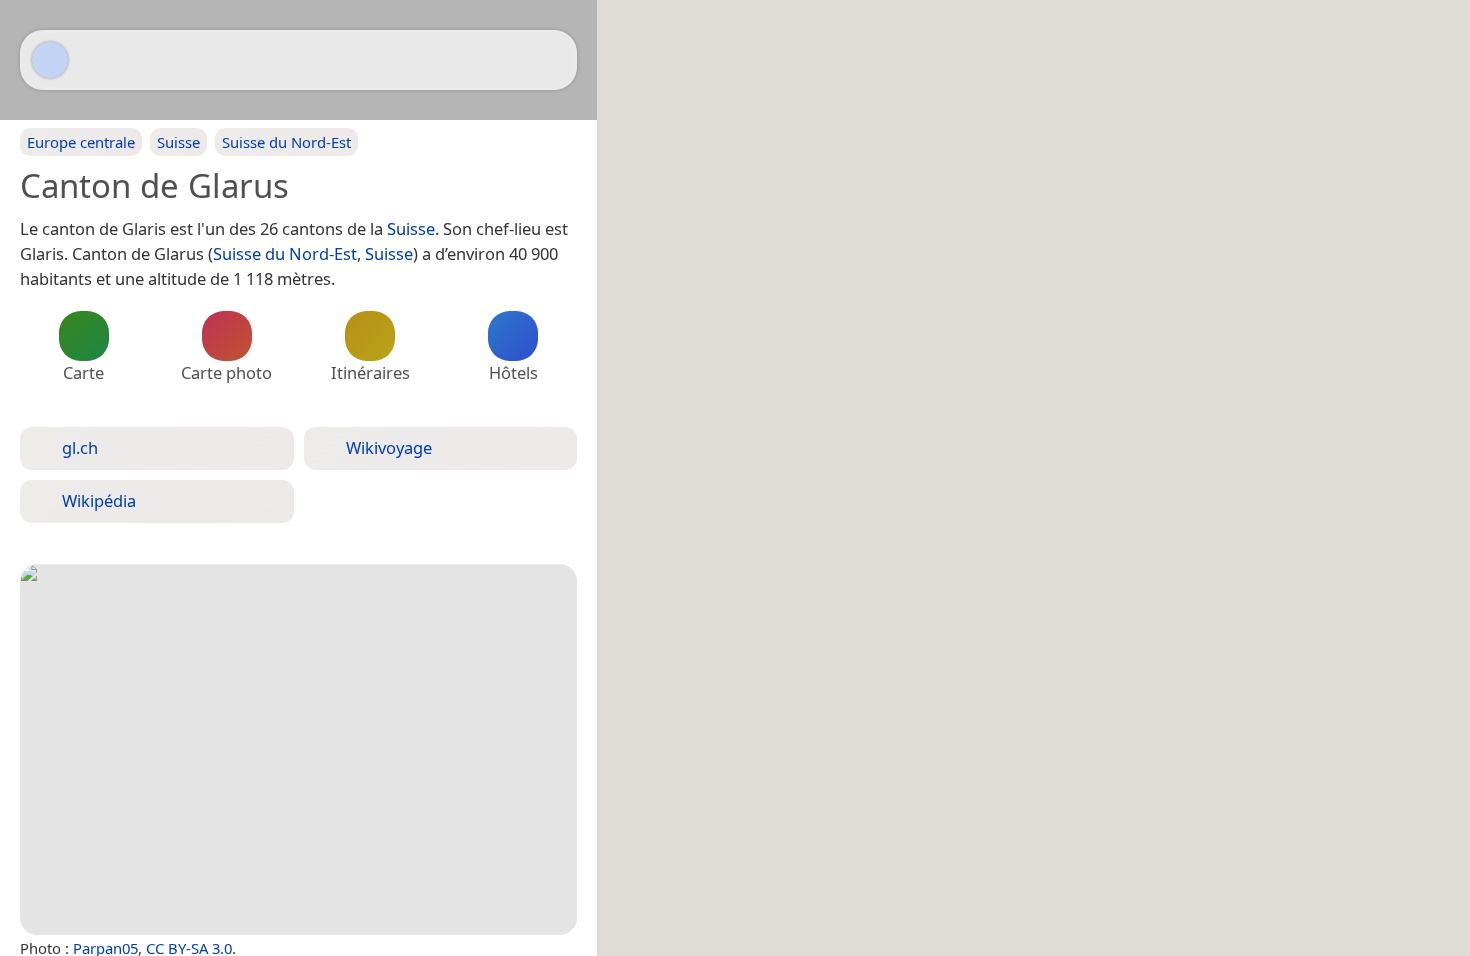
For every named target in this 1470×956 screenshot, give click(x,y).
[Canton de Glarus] (298, 749)
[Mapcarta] (50, 60)
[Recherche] (552, 60)
